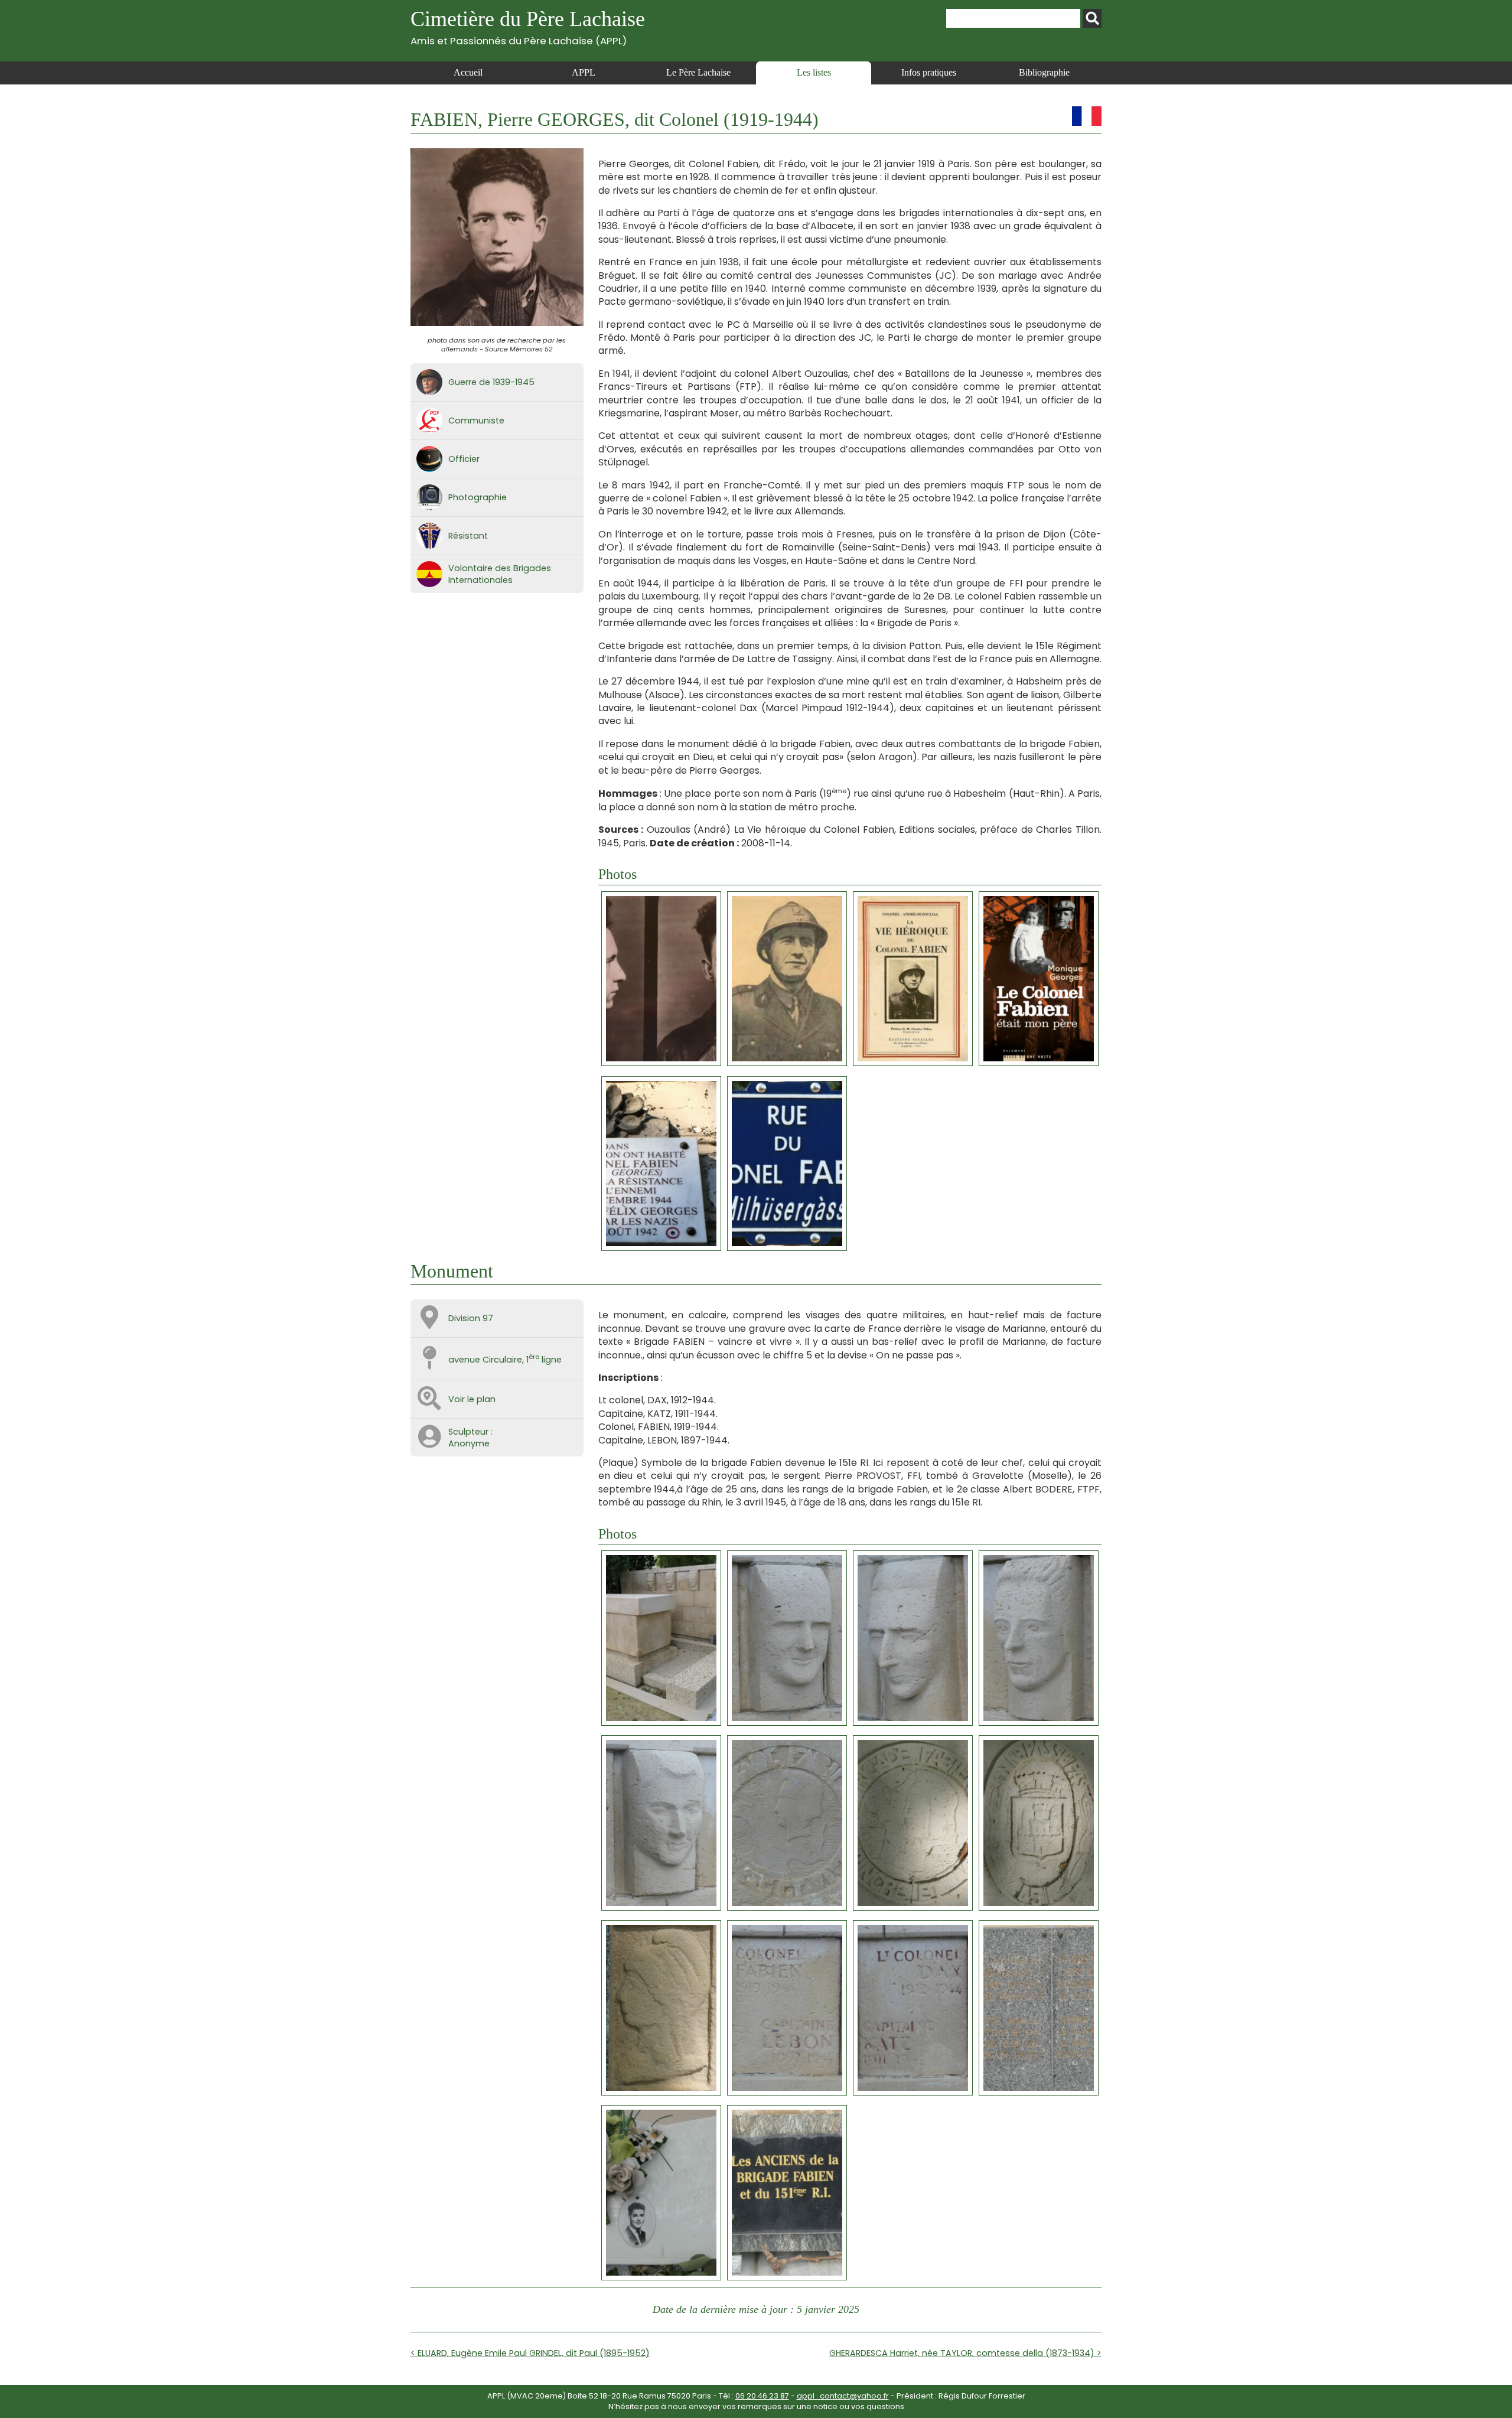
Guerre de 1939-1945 (491, 382)
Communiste (476, 421)
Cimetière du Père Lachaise (528, 27)
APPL (584, 72)
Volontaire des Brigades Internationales (500, 574)
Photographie (478, 497)
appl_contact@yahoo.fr (843, 2396)
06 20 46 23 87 (762, 2396)
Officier (464, 459)
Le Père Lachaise (698, 72)
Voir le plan (472, 1399)
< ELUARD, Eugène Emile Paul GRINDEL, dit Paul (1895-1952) (530, 2353)
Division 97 (471, 1318)
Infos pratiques (929, 72)
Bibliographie (1044, 72)
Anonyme (469, 1443)
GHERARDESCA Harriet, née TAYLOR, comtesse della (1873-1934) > (965, 2353)
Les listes (814, 72)
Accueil (468, 72)
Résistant (468, 536)
